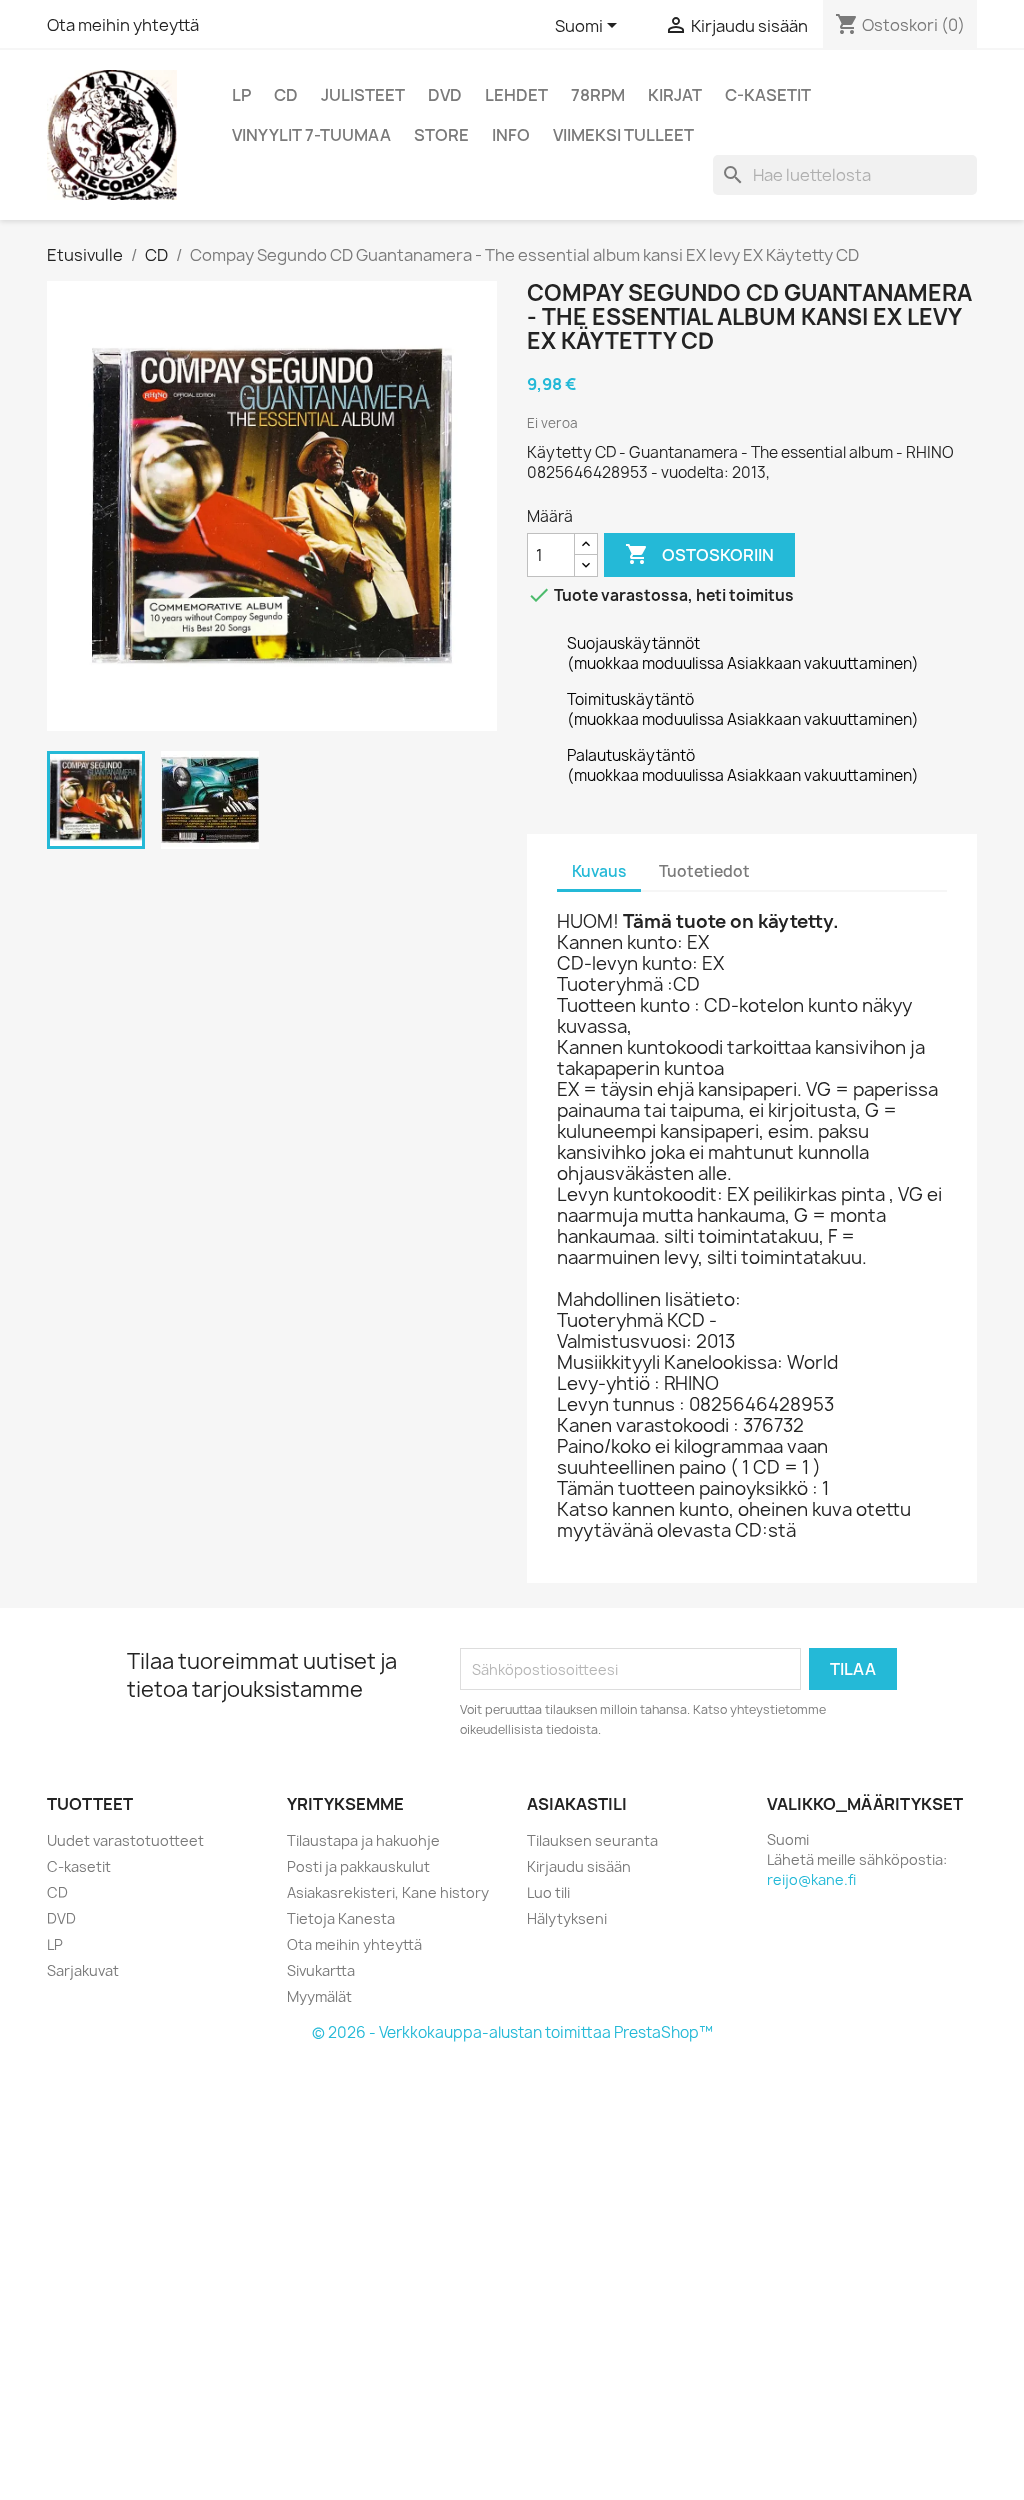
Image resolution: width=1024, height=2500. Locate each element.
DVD (445, 95)
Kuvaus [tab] (599, 871)
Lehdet (516, 95)
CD (286, 95)
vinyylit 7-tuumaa (311, 135)
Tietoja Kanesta (341, 1918)
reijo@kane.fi (811, 1879)
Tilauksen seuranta (592, 1840)
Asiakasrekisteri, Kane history (388, 1892)
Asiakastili (577, 1804)
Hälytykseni (567, 1918)
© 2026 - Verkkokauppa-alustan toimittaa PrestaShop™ (512, 2032)
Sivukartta (321, 1970)
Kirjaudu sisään (579, 1866)
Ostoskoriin (699, 554)
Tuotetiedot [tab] (704, 871)
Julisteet (363, 95)
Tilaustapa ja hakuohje (363, 1840)
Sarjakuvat (83, 1970)
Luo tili (548, 1892)
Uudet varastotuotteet (125, 1840)
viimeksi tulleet (623, 135)
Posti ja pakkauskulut (358, 1866)
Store (441, 135)
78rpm (598, 95)
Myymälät (319, 1996)
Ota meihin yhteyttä (123, 25)
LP (241, 95)
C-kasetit (768, 95)
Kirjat (675, 95)
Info (511, 135)
